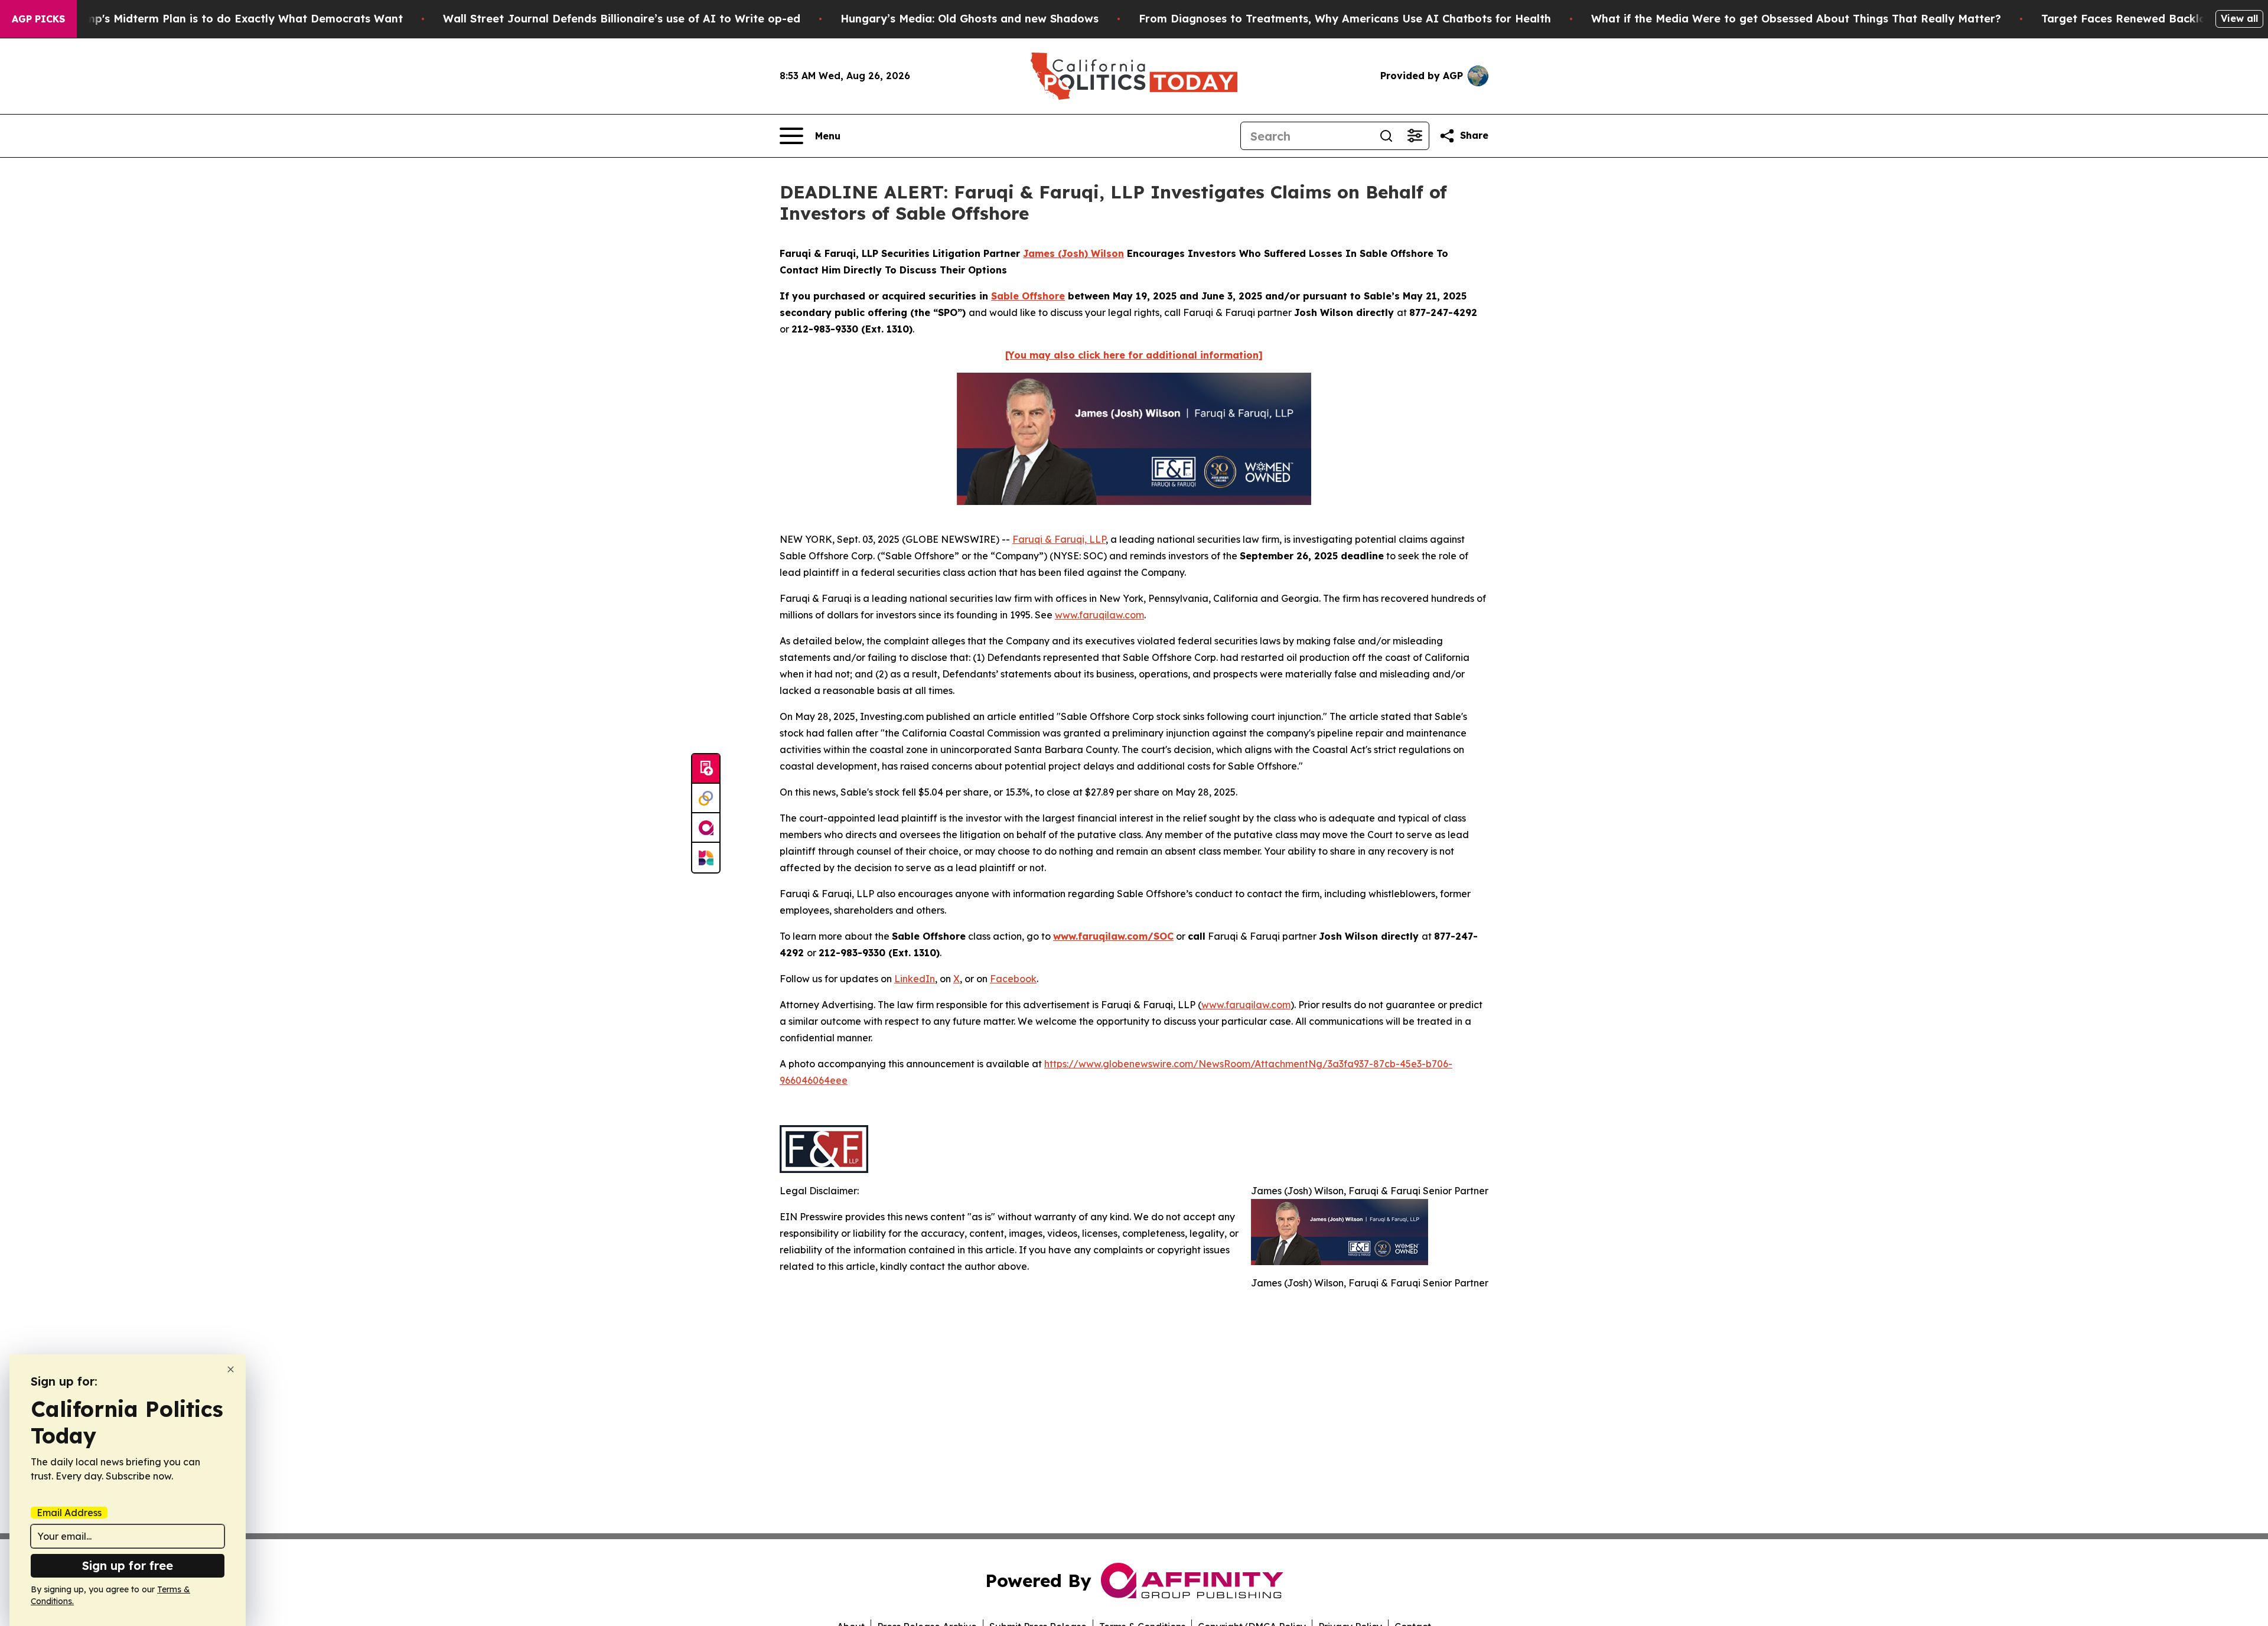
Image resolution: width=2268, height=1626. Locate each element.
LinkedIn (915, 979)
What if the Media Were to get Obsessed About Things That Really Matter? (1796, 19)
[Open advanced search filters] (1415, 136)
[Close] (231, 1369)
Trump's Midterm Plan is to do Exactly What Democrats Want (235, 19)
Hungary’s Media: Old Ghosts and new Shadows (970, 19)
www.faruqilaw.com (1099, 615)
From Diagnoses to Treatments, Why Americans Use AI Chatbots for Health (1345, 19)
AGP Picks (38, 19)
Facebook (1013, 979)
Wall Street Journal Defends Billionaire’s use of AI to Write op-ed (622, 19)
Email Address (69, 1513)
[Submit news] (706, 769)
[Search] (1386, 136)
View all (2239, 18)
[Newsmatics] (706, 858)
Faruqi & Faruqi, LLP (1059, 539)
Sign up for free (128, 1565)
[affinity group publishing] (706, 828)
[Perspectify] (706, 799)
